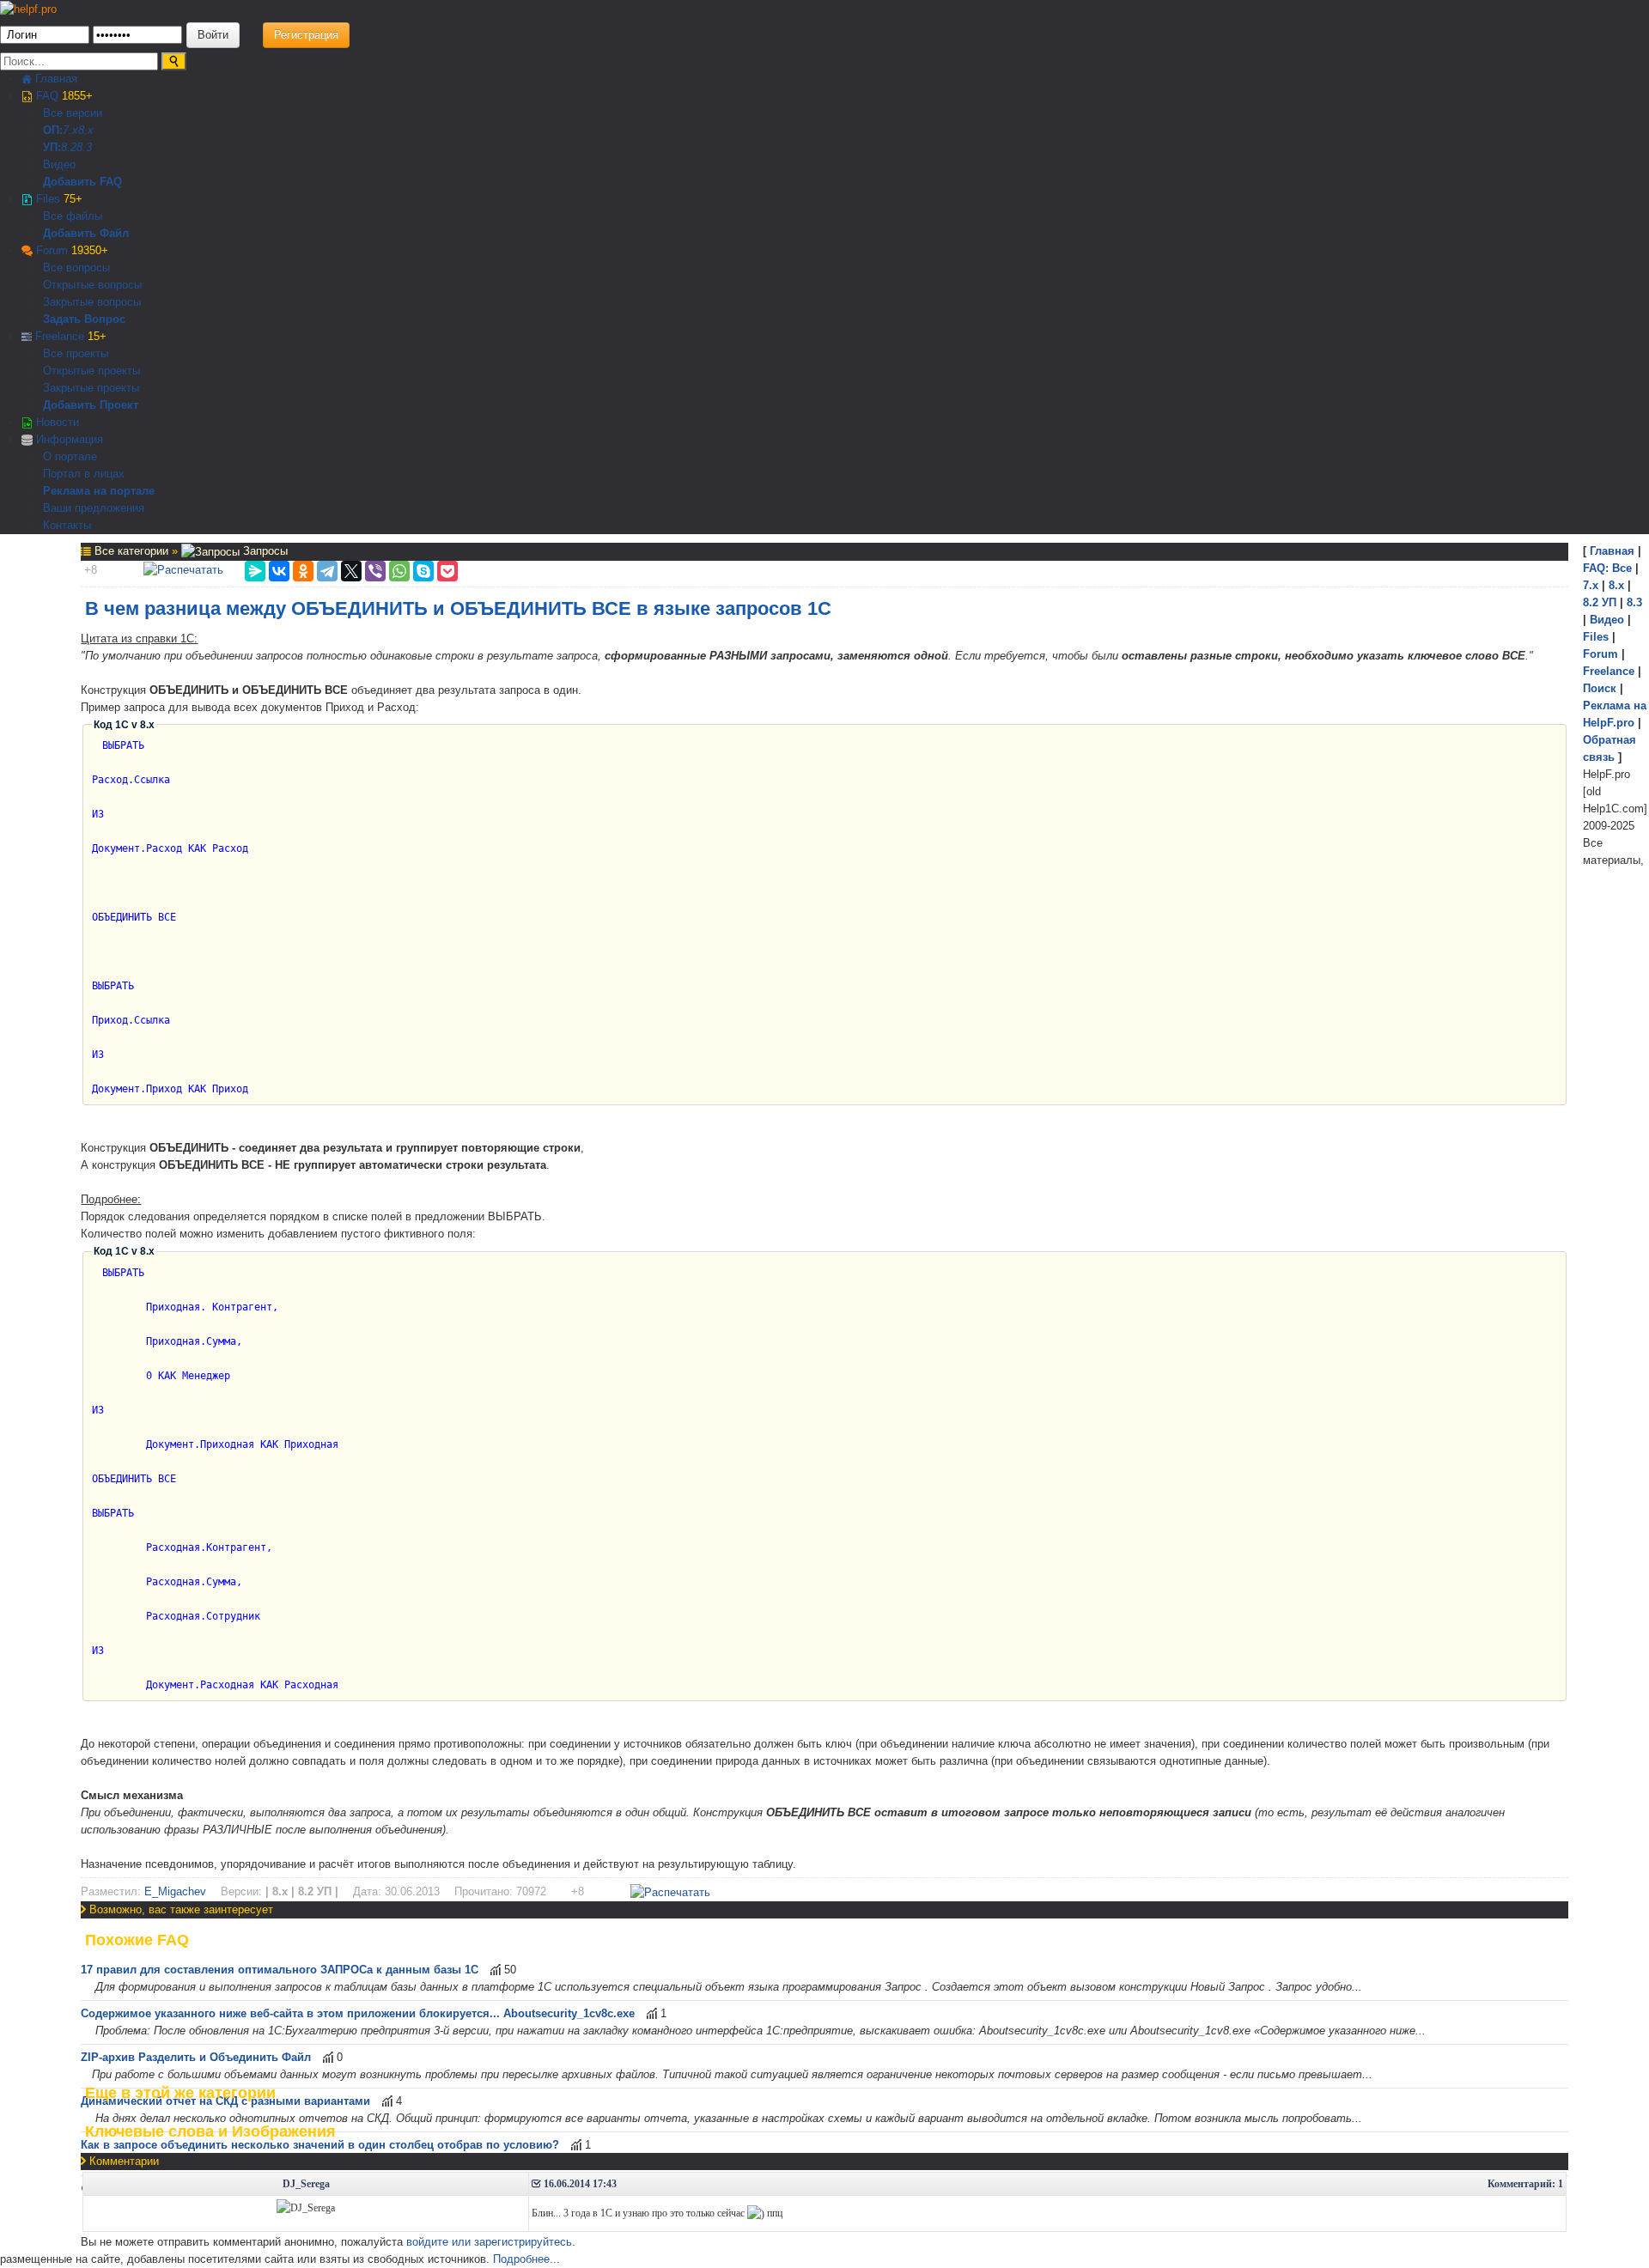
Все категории (133, 551)
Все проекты (76, 353)
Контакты (67, 525)
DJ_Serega (306, 2184)
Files (58, 199)
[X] (351, 571)
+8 (91, 570)
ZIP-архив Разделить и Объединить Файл (196, 2057)
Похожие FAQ (137, 1940)
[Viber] (375, 571)
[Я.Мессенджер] (255, 571)
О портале (70, 456)
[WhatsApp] (399, 571)
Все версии (73, 113)
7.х (70, 130)
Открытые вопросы (92, 285)
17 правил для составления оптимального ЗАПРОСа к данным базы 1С (280, 1970)
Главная (55, 79)
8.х (1616, 585)
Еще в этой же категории (180, 2093)
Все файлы (73, 216)
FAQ (63, 96)
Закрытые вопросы (92, 302)
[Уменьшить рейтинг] (99, 570)
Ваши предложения (94, 508)
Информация (68, 439)
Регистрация (306, 35)
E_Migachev (175, 1891)
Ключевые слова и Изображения (210, 2131)
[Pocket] (447, 571)
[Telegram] (327, 571)
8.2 (69, 147)
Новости (56, 422)
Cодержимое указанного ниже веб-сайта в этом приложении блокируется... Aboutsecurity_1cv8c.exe (358, 2013)
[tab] (824, 1940)
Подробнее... (526, 2259)
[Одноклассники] (303, 571)
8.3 (84, 147)
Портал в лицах (84, 474)
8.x (86, 130)
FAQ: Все (1607, 568)
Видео (59, 164)
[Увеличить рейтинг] (82, 570)
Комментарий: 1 (1525, 2184)
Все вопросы (76, 268)
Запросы (264, 551)
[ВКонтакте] (279, 571)
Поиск (1600, 688)
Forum (70, 250)
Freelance (69, 336)
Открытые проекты (91, 371)
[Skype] (423, 571)
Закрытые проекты (91, 388)
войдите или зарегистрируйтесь (489, 2242)
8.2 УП (1600, 602)
